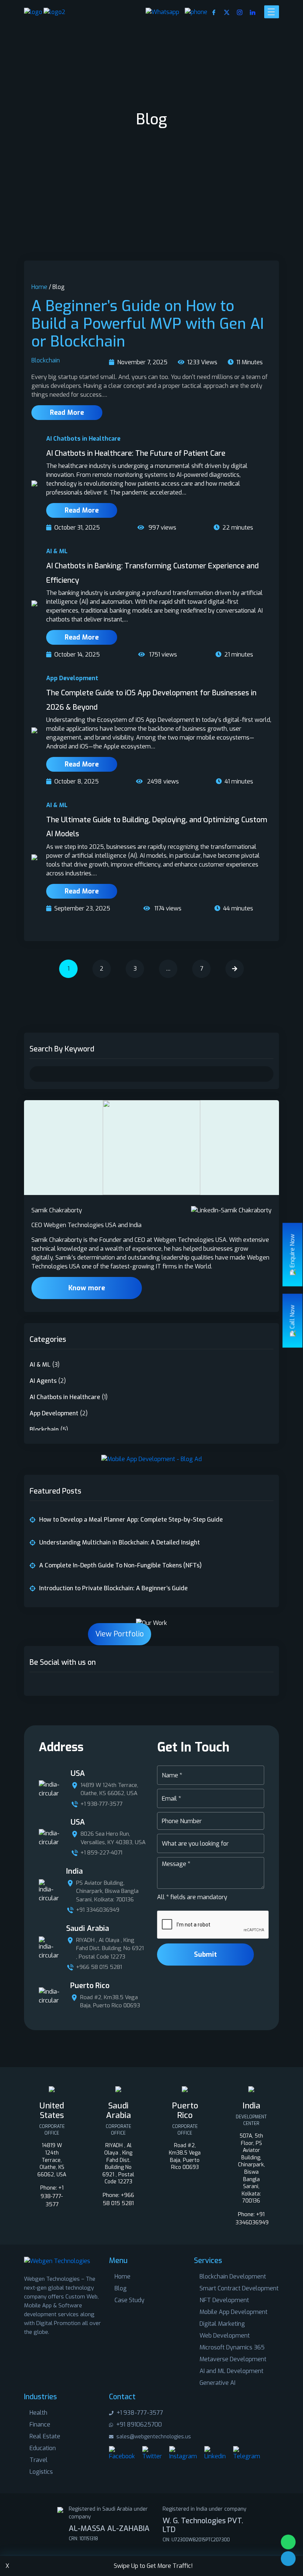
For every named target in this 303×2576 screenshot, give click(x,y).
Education (43, 2448)
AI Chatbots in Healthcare (83, 439)
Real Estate (45, 2436)
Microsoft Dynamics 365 (232, 2347)
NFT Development (224, 2300)
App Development (72, 678)
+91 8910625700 (138, 2425)
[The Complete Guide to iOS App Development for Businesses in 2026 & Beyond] (34, 730)
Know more (87, 1288)
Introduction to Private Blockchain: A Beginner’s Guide (113, 1588)
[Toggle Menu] (272, 12)
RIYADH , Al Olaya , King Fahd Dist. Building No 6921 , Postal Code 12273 (110, 1948)
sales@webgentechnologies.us (153, 2437)
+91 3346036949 (98, 1910)
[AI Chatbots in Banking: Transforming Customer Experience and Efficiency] (34, 603)
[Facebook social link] (214, 12)
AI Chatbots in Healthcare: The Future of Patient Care (136, 453)
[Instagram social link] (240, 12)
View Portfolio (120, 1634)
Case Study (130, 2300)
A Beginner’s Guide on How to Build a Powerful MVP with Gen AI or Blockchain (148, 324)
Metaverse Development (233, 2359)
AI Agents (43, 1381)
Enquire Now (292, 1251)
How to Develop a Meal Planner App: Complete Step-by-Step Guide (131, 1520)
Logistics (41, 2472)
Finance (40, 2425)
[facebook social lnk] (34, 1684)
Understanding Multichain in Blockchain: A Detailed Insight (120, 1542)
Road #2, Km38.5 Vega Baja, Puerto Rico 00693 (110, 2002)
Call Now (292, 1317)
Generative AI (217, 2383)
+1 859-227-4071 (101, 1853)
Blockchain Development (233, 2277)
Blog (121, 2288)
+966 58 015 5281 (99, 1967)
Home (39, 287)
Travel (39, 2460)
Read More (67, 413)
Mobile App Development (234, 2312)
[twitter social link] (227, 12)
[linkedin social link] (253, 12)
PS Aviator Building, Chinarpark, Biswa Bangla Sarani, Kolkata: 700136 (107, 1891)
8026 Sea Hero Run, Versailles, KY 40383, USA (113, 1838)
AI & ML (57, 551)
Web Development (225, 2336)
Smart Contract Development (239, 2288)
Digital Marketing (222, 2324)
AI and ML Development (231, 2371)
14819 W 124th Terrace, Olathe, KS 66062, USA (109, 1789)
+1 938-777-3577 (101, 1804)
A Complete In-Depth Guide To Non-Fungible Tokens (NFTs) (120, 1565)
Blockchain (46, 360)
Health (38, 2413)
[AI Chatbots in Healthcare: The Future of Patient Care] (34, 483)
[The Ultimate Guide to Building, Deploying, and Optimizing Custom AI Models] (34, 857)
